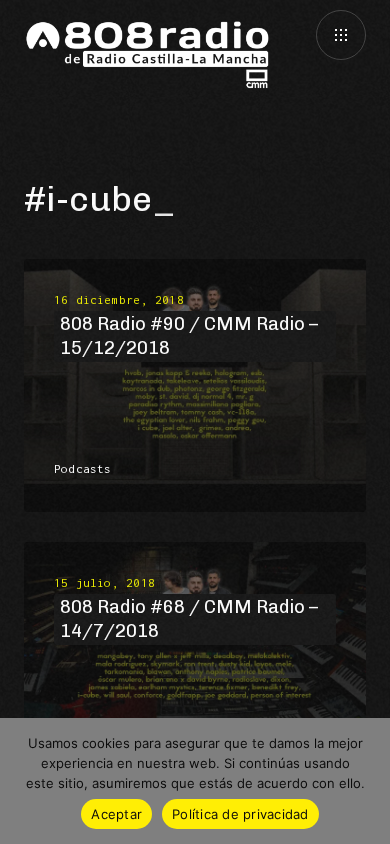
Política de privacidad (240, 814)
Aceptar (116, 814)
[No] (365, 781)
